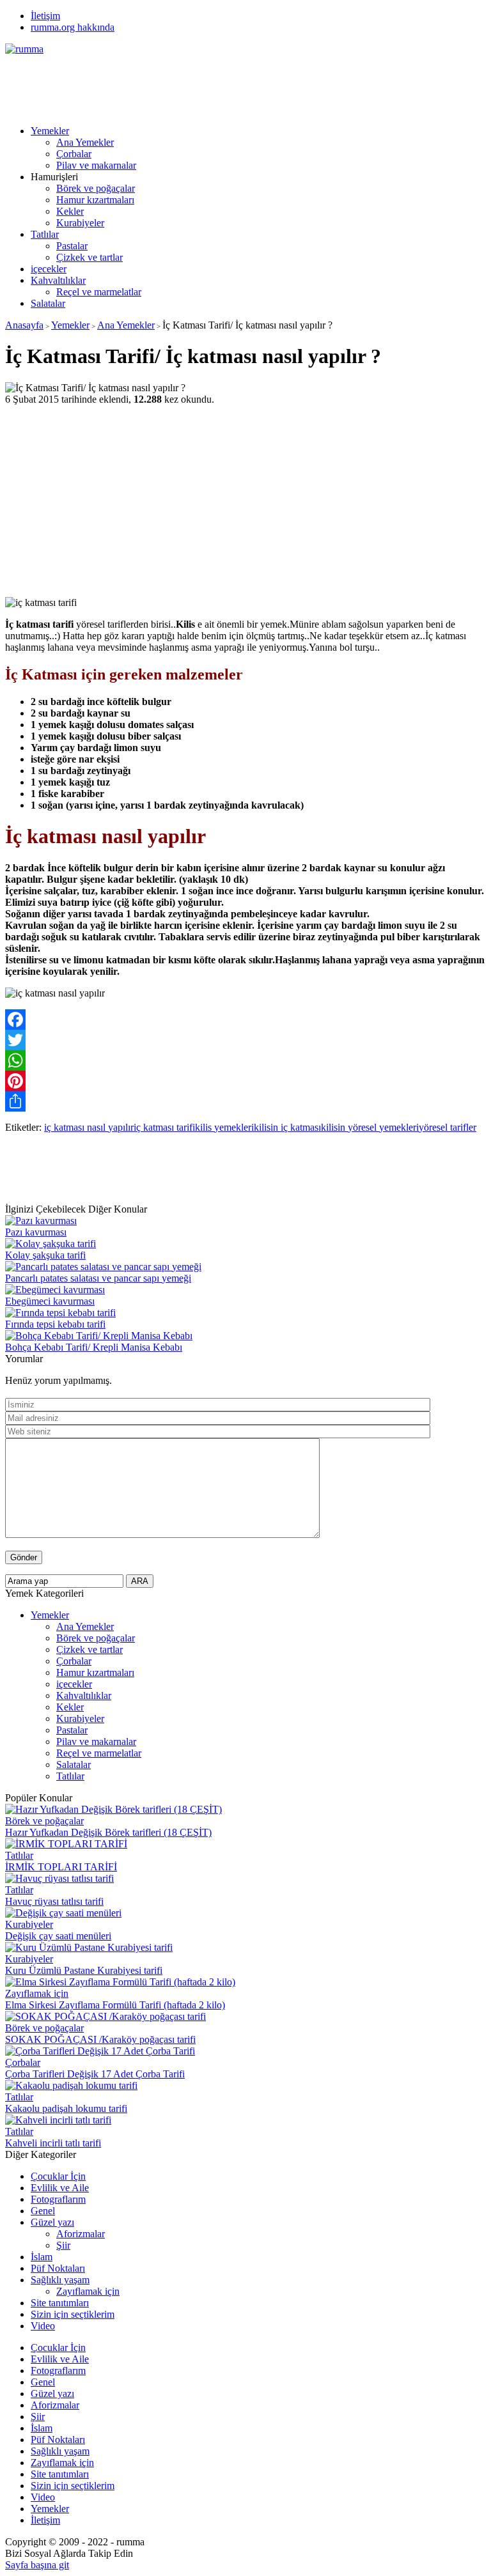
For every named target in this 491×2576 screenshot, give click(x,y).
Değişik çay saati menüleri (58, 1936)
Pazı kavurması (36, 1232)
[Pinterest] (245, 1081)
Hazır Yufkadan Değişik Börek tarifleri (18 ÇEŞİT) (108, 1832)
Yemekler (50, 131)
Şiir (63, 2245)
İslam (42, 2257)
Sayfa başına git (37, 2565)
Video (43, 2326)
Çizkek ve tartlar (90, 257)
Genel (43, 2211)
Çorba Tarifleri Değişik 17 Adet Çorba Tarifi (95, 2074)
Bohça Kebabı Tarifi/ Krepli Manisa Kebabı (94, 1347)
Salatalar (48, 303)
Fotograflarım (58, 2199)
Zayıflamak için (37, 1993)
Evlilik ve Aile (60, 2188)
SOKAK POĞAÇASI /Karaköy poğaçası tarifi (100, 2039)
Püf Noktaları (58, 2268)
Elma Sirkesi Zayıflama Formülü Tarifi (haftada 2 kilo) (115, 2005)
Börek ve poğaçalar (96, 188)
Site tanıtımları (60, 2303)
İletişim (45, 16)
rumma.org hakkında (73, 27)
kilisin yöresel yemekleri (370, 1127)
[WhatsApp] (245, 1060)
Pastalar (72, 246)
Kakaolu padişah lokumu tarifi (66, 2108)
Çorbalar (74, 154)
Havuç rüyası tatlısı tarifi (54, 1901)
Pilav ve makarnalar (96, 165)
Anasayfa (24, 325)
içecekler (49, 269)
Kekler (70, 211)
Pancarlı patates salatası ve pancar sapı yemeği (98, 1278)
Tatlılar (45, 234)
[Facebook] (245, 1020)
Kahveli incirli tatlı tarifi (53, 2143)
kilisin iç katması (287, 1127)
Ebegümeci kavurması (50, 1301)
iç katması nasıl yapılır (89, 1127)
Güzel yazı (52, 2222)
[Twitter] (245, 1040)
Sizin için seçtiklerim (73, 2314)
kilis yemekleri (224, 1127)
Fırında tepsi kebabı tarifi (55, 1324)
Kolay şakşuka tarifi (45, 1255)
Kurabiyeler (80, 223)
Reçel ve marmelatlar (99, 292)
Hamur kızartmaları (95, 200)
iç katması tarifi (164, 1127)
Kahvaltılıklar (58, 280)
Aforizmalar (81, 2234)
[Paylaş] (245, 1101)
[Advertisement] (238, 84)
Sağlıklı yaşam (60, 2280)
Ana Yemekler (85, 142)
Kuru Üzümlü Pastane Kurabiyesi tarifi (84, 1970)
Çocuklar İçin (58, 2176)
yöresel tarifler (448, 1127)
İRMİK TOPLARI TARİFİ (61, 1867)
